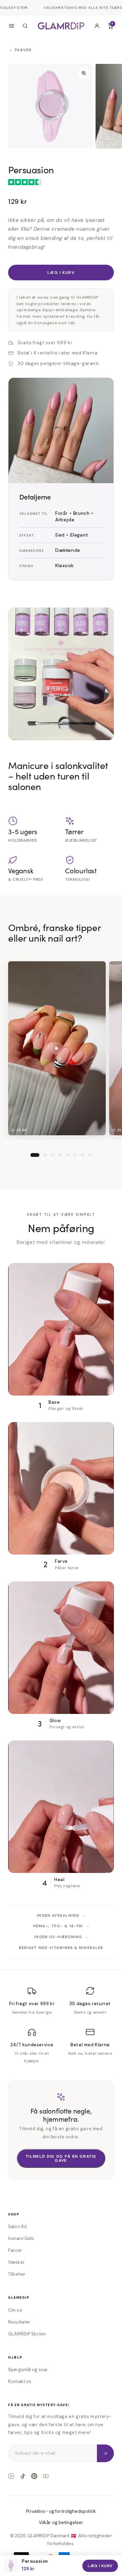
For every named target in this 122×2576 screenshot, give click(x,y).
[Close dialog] (111, 1217)
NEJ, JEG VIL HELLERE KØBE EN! (61, 1346)
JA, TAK (61, 1329)
